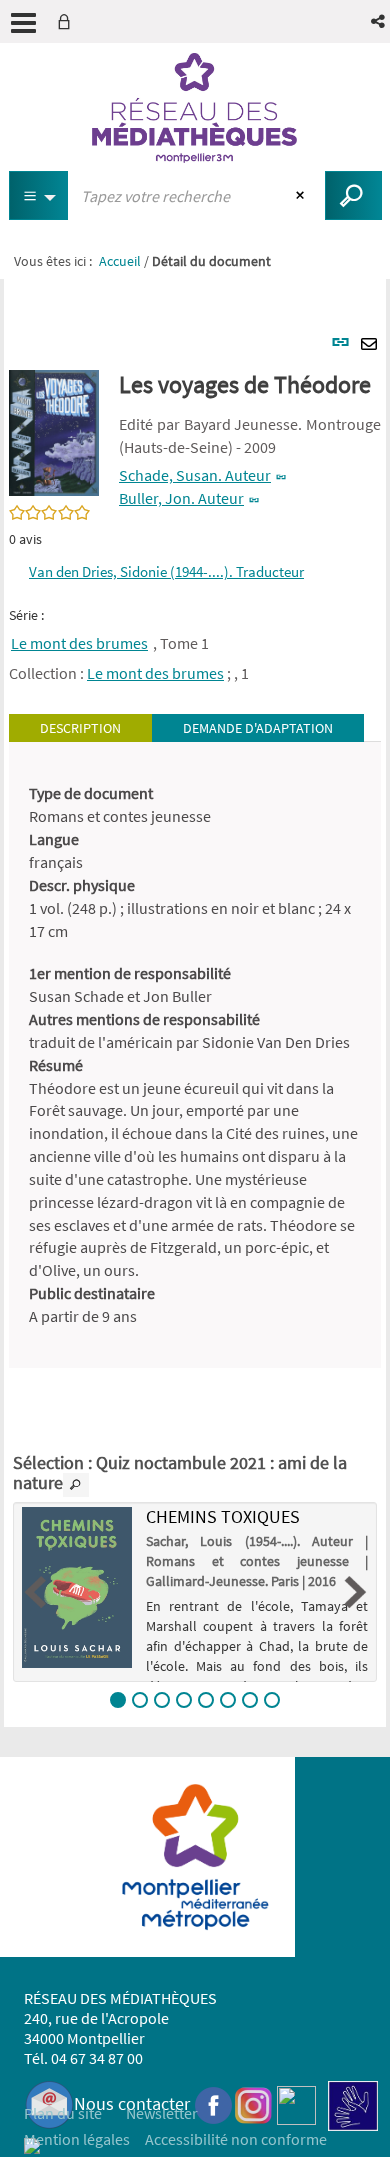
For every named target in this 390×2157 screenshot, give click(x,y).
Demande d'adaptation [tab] (258, 728)
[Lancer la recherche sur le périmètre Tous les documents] (353, 195)
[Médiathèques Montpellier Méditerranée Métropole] (195, 108)
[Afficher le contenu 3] (162, 1700)
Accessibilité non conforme (236, 2139)
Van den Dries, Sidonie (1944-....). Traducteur (166, 571)
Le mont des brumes (79, 643)
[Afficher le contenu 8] (272, 1700)
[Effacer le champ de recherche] (302, 196)
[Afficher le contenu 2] (140, 1700)
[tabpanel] (195, 1054)
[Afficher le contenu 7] (250, 1700)
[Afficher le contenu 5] (206, 1700)
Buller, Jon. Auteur (181, 498)
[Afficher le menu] (23, 23)
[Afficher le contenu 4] (184, 1700)
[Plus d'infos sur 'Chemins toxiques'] (77, 1587)
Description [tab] (80, 728)
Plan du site (63, 2113)
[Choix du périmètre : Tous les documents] (39, 195)
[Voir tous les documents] (76, 1485)
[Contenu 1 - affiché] (118, 1700)
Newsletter (162, 2113)
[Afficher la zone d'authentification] (68, 21)
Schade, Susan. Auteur (195, 475)
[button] (379, 21)
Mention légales (77, 2139)
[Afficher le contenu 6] (228, 1700)
